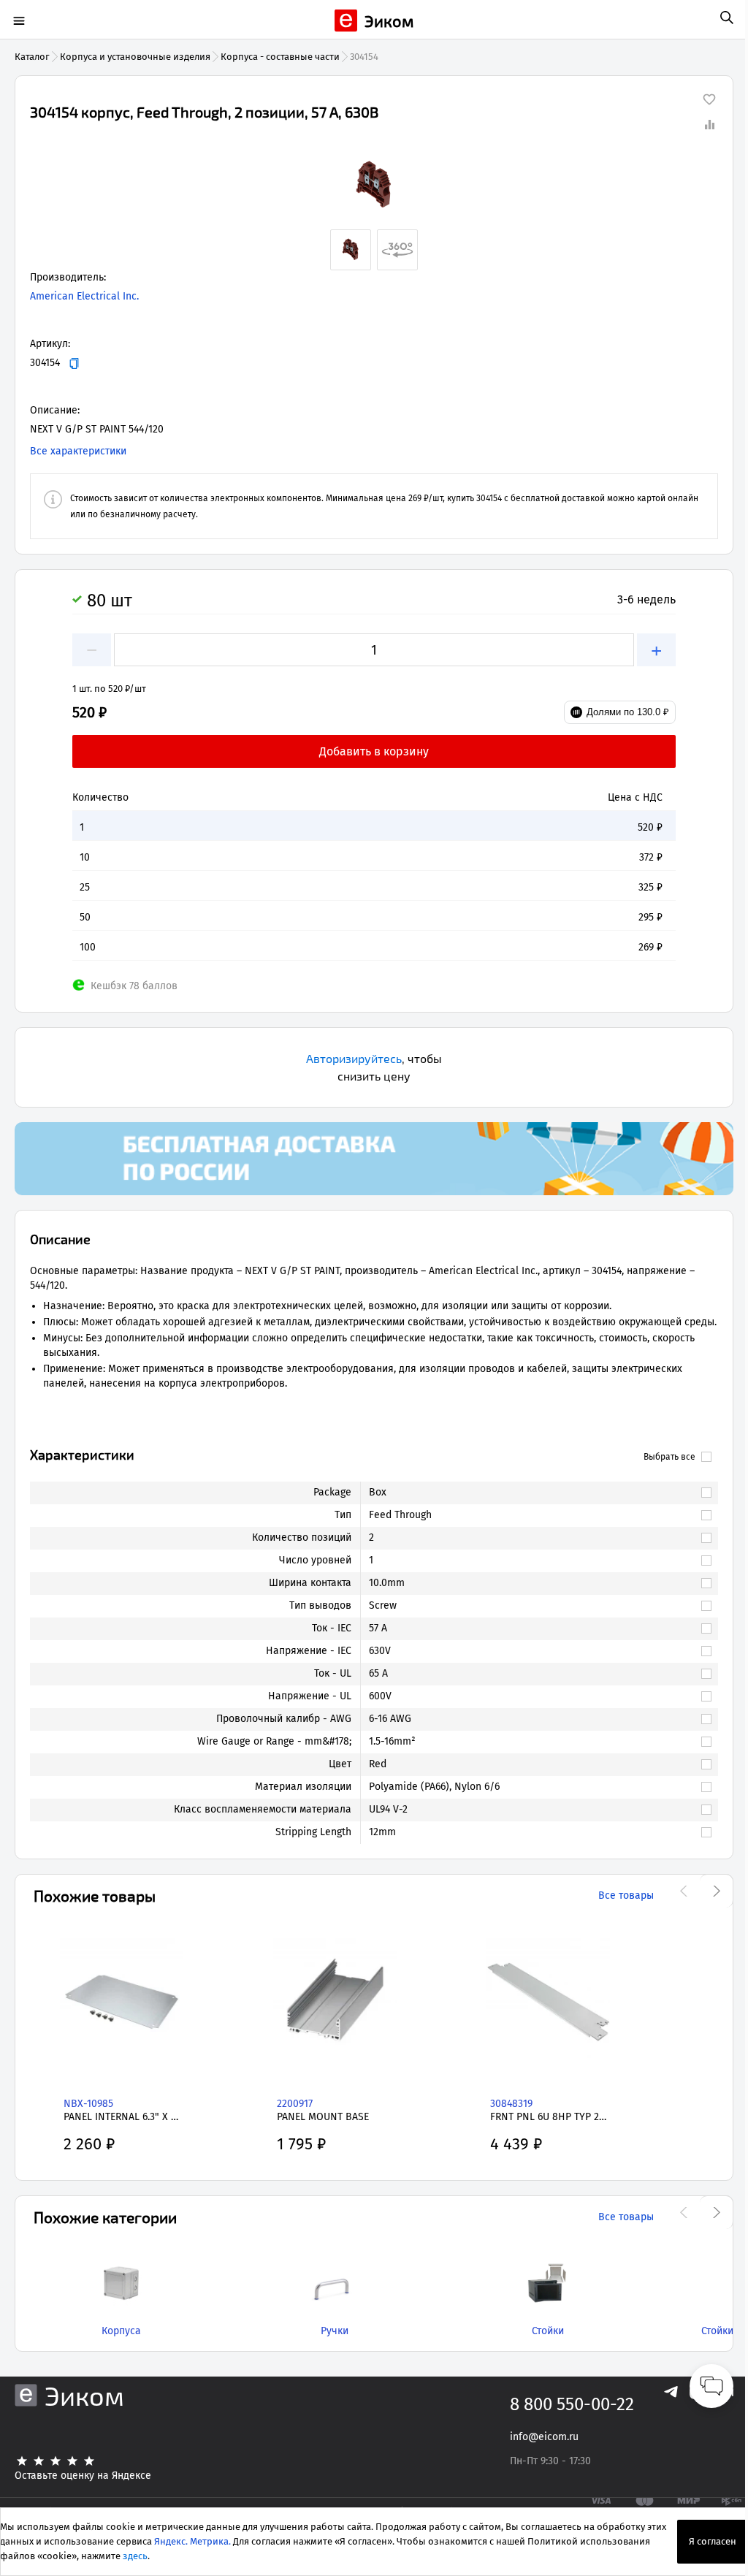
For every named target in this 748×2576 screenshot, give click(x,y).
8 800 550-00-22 (572, 2404)
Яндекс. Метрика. (192, 2541)
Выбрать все (669, 1457)
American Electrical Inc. (84, 296)
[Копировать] (74, 363)
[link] (532, 1493)
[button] (374, 186)
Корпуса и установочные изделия (135, 57)
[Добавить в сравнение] (709, 124)
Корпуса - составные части (280, 57)
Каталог (32, 57)
